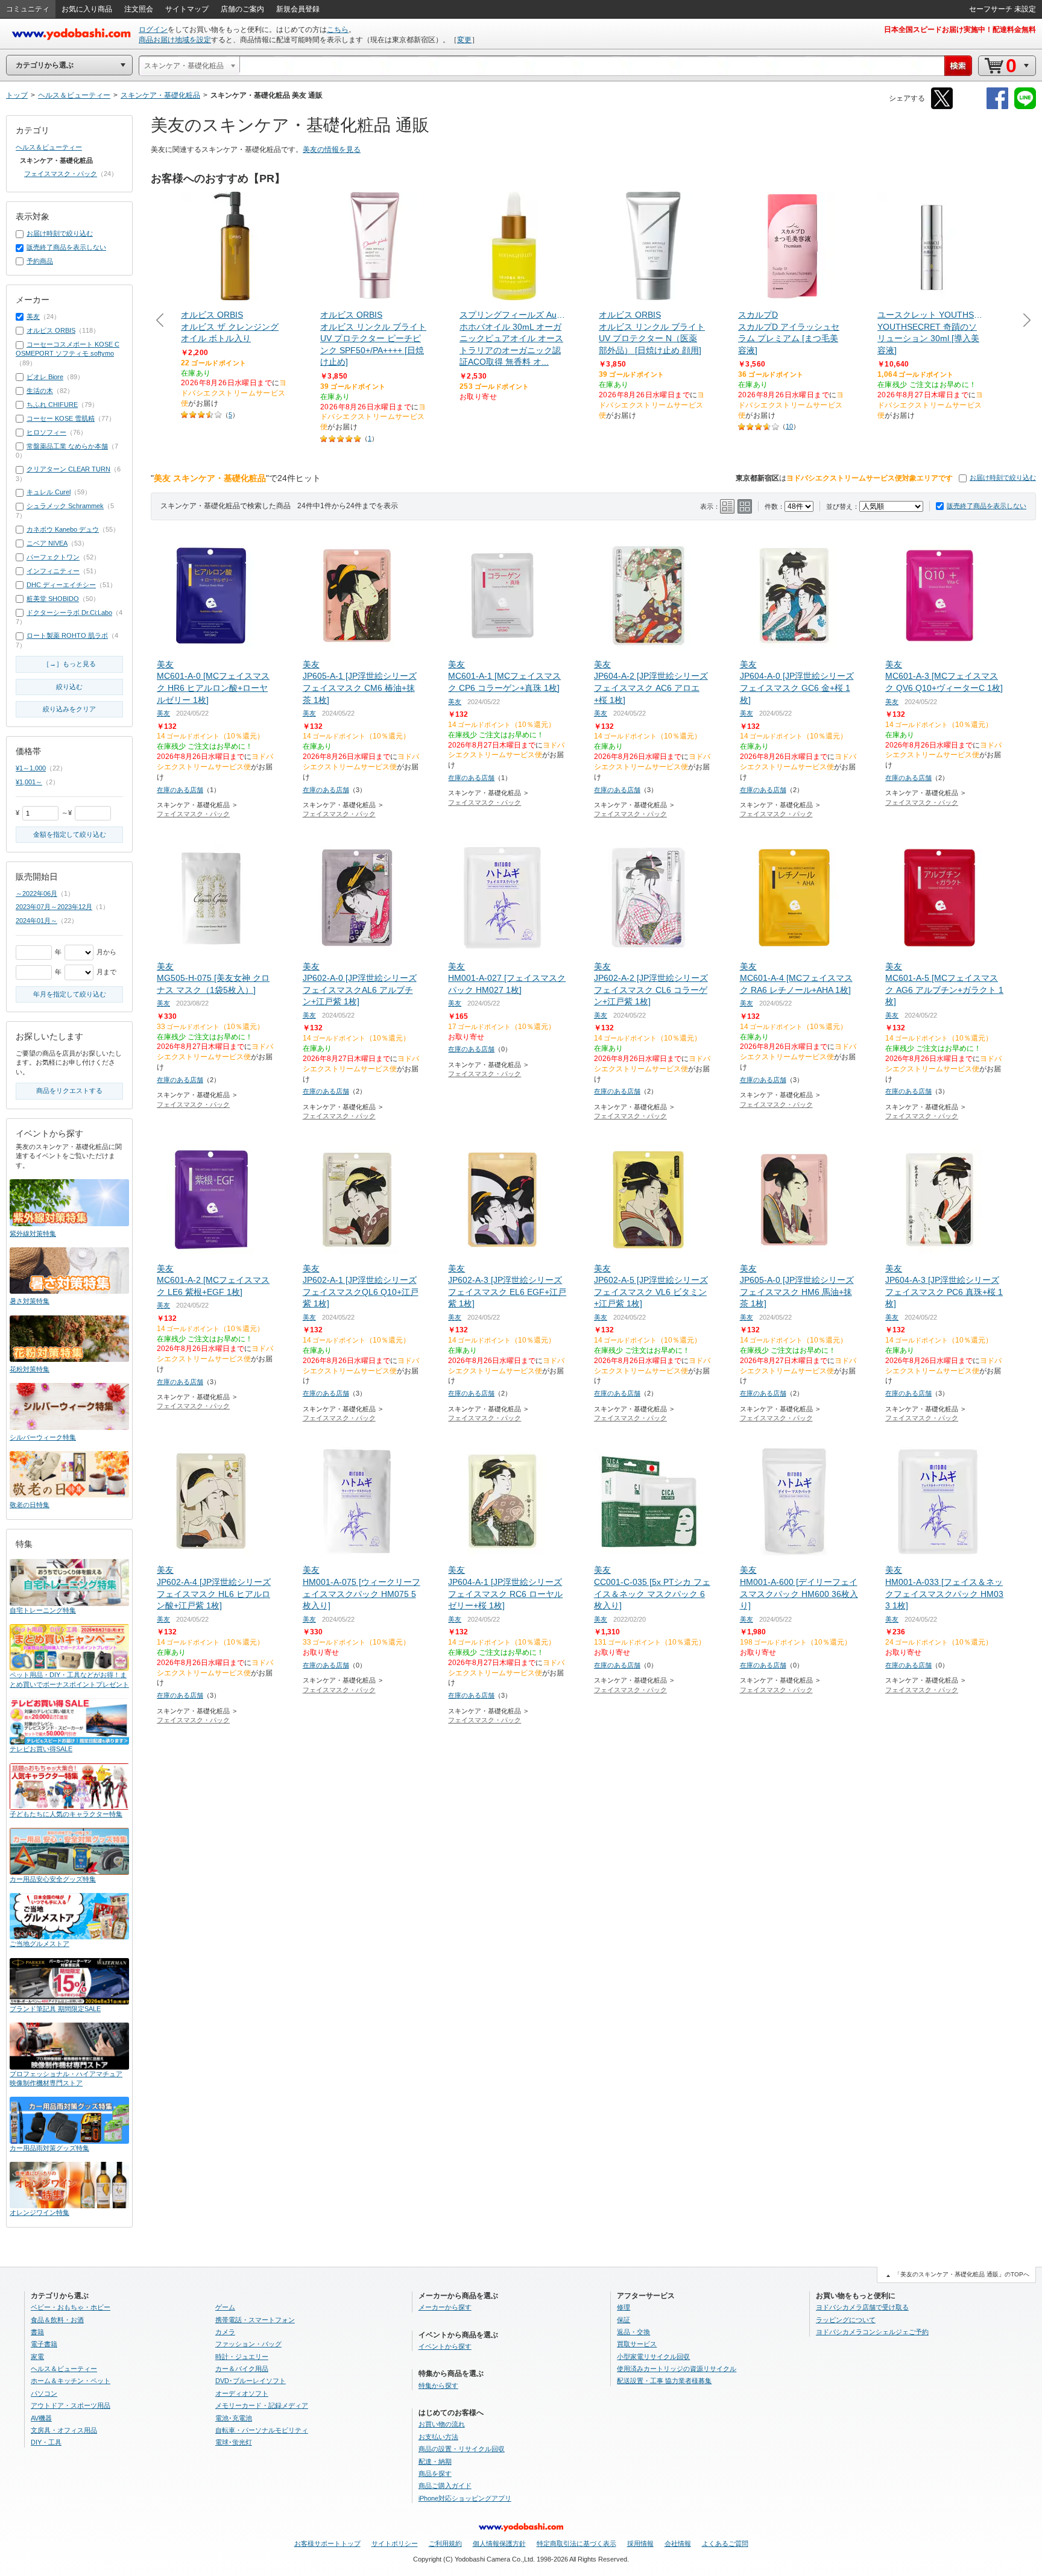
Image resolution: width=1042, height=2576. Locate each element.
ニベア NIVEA (47, 543)
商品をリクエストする (69, 1091)
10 (789, 426)
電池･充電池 (234, 2418)
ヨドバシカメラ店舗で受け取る (862, 2307)
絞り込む (69, 687)
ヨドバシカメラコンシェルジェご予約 (872, 2332)
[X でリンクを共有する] (942, 107)
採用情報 (640, 2543)
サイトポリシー (395, 2543)
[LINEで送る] (1025, 107)
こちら (338, 30)
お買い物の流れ (442, 2424)
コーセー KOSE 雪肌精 (61, 418)
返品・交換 (633, 2332)
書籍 (37, 2332)
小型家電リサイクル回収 (653, 2357)
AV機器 (41, 2418)
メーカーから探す (445, 2307)
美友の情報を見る (332, 150)
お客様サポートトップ (327, 2543)
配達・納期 (435, 2461)
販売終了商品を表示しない (987, 506)
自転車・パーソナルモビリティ (262, 2430)
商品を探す (435, 2474)
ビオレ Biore (45, 377)
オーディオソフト (242, 2393)
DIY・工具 (46, 2442)
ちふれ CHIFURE (52, 405)
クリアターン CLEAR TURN (68, 469)
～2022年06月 (36, 893)
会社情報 (678, 2543)
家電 (37, 2357)
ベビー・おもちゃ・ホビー (71, 2307)
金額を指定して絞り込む (70, 834)
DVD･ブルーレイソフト (251, 2381)
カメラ (225, 2332)
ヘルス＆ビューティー (49, 147)
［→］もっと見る (69, 664)
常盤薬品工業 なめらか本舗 (67, 446)
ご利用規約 (445, 2543)
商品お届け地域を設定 (175, 40)
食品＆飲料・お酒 (57, 2320)
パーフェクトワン (53, 557)
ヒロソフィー (46, 432)
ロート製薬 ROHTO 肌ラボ (67, 635)
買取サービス (637, 2344)
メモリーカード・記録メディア (262, 2405)
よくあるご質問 (725, 2543)
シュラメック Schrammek (65, 506)
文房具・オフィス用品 (64, 2430)
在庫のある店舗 (180, 790)
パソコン (44, 2393)
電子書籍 (44, 2344)
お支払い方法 (438, 2437)
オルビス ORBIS (51, 330)
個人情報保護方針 (499, 2543)
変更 (464, 40)
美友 (163, 713)
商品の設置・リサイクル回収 (462, 2449)
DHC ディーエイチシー (61, 585)
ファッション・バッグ (248, 2344)
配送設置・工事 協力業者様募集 (664, 2381)
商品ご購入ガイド (445, 2486)
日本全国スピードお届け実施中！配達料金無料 (960, 30)
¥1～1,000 (31, 768)
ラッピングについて (846, 2320)
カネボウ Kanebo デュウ (63, 529)
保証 (624, 2320)
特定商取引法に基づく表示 (576, 2543)
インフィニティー (53, 571)
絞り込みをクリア (69, 709)
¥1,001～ (29, 782)
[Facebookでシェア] (997, 107)
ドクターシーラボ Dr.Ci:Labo (69, 613)
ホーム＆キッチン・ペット (71, 2381)
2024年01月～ (36, 921)
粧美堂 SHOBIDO (53, 599)
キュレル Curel (49, 492)
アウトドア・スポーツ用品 (71, 2405)
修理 (624, 2307)
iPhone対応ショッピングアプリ (465, 2498)
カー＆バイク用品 (242, 2369)
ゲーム (225, 2307)
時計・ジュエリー (242, 2357)
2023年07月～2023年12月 (54, 907)
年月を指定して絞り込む (70, 994)
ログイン (153, 30)
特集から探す (438, 2385)
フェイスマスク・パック (193, 814)
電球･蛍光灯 (234, 2442)
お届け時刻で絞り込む (1003, 477)
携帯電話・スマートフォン (255, 2320)
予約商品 (40, 261)
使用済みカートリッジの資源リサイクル (677, 2369)
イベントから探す (445, 2346)
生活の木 (40, 391)
